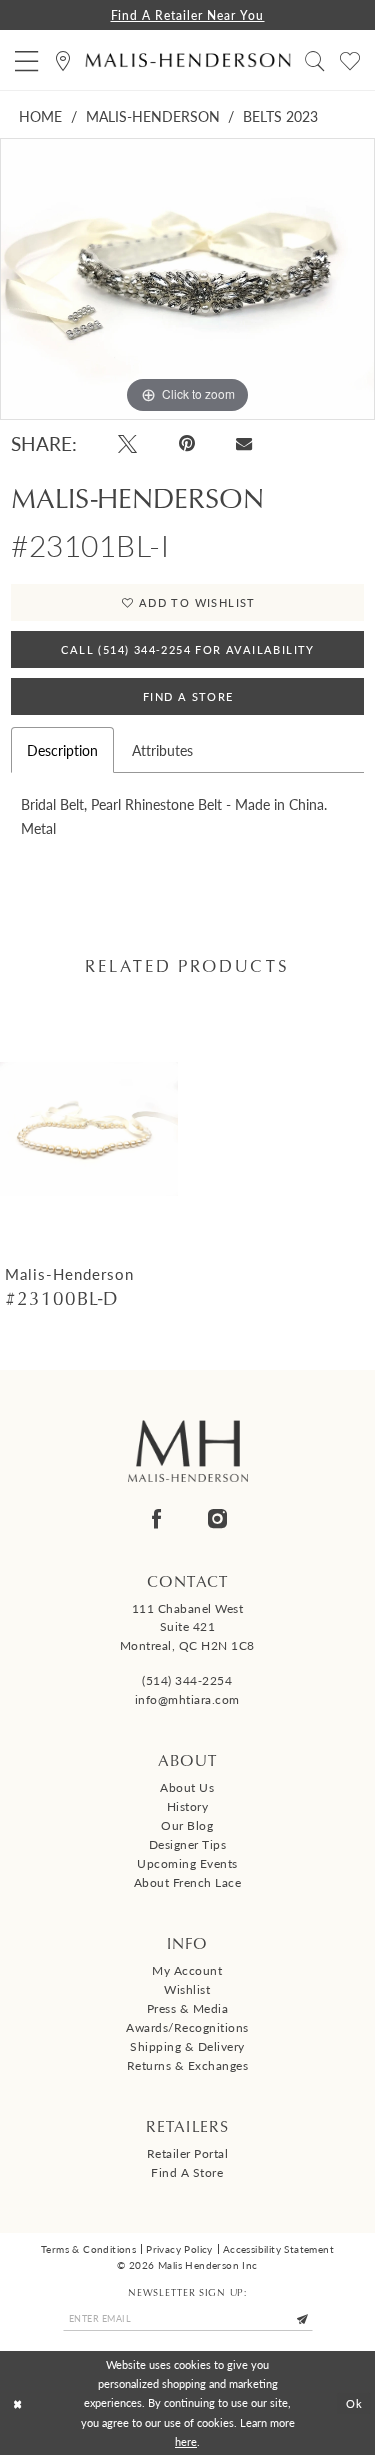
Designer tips (188, 1844)
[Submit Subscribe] (303, 2318)
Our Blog (187, 1825)
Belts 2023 (280, 116)
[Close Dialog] (17, 2403)
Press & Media (188, 2008)
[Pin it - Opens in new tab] (187, 443)
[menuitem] (27, 60)
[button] (27, 60)
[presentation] (89, 1129)
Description (62, 750)
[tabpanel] (187, 279)
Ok (355, 2402)
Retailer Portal (188, 2153)
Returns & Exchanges (188, 2065)
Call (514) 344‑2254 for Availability (187, 649)
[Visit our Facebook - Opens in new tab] (156, 1518)
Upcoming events (187, 1863)
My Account (187, 1970)
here (186, 2441)
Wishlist (187, 1989)
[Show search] (315, 60)
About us (187, 1787)
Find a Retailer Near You (188, 15)
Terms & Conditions (88, 2249)
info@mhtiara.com (187, 1699)
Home (40, 116)
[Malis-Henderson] (187, 60)
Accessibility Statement (278, 2249)
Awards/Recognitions (187, 2027)
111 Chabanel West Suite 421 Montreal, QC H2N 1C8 (187, 1627)
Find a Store (187, 2172)
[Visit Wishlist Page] (350, 60)
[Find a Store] (63, 60)
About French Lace (188, 1882)
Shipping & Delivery (187, 2046)
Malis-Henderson (153, 116)
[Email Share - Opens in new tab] (243, 444)
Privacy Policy (179, 2249)
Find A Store (188, 696)
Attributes (162, 750)
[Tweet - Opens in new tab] (127, 443)
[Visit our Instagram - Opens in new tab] (217, 1518)
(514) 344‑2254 (187, 1680)
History (188, 1806)
